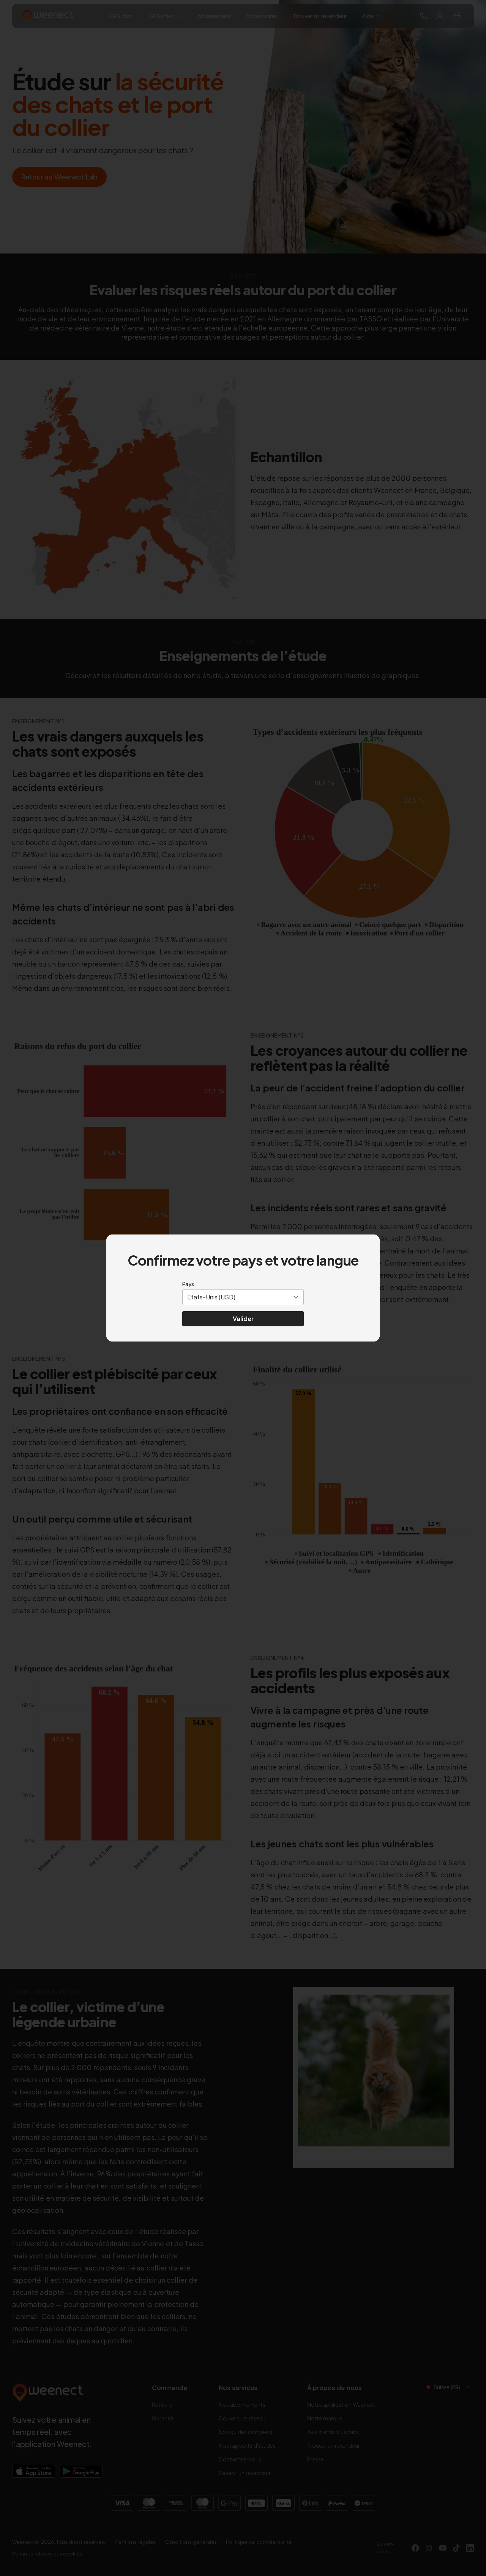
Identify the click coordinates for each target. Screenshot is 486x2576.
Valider (243, 1319)
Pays (188, 1284)
